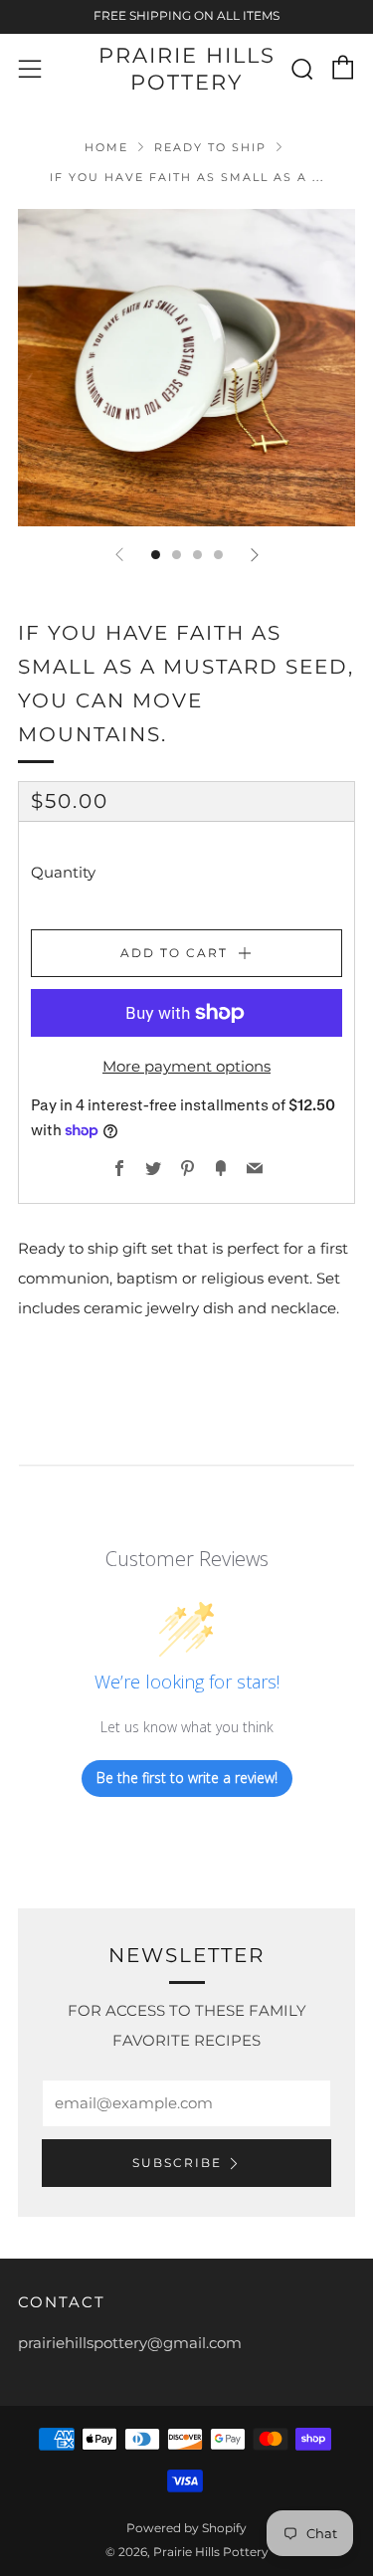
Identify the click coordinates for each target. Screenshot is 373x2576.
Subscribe (177, 2163)
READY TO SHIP (210, 147)
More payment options (186, 1066)
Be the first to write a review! (187, 1778)
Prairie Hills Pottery (187, 68)
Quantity (63, 872)
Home (106, 147)
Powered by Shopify (186, 2528)
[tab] (156, 555)
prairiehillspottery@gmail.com (130, 2343)
